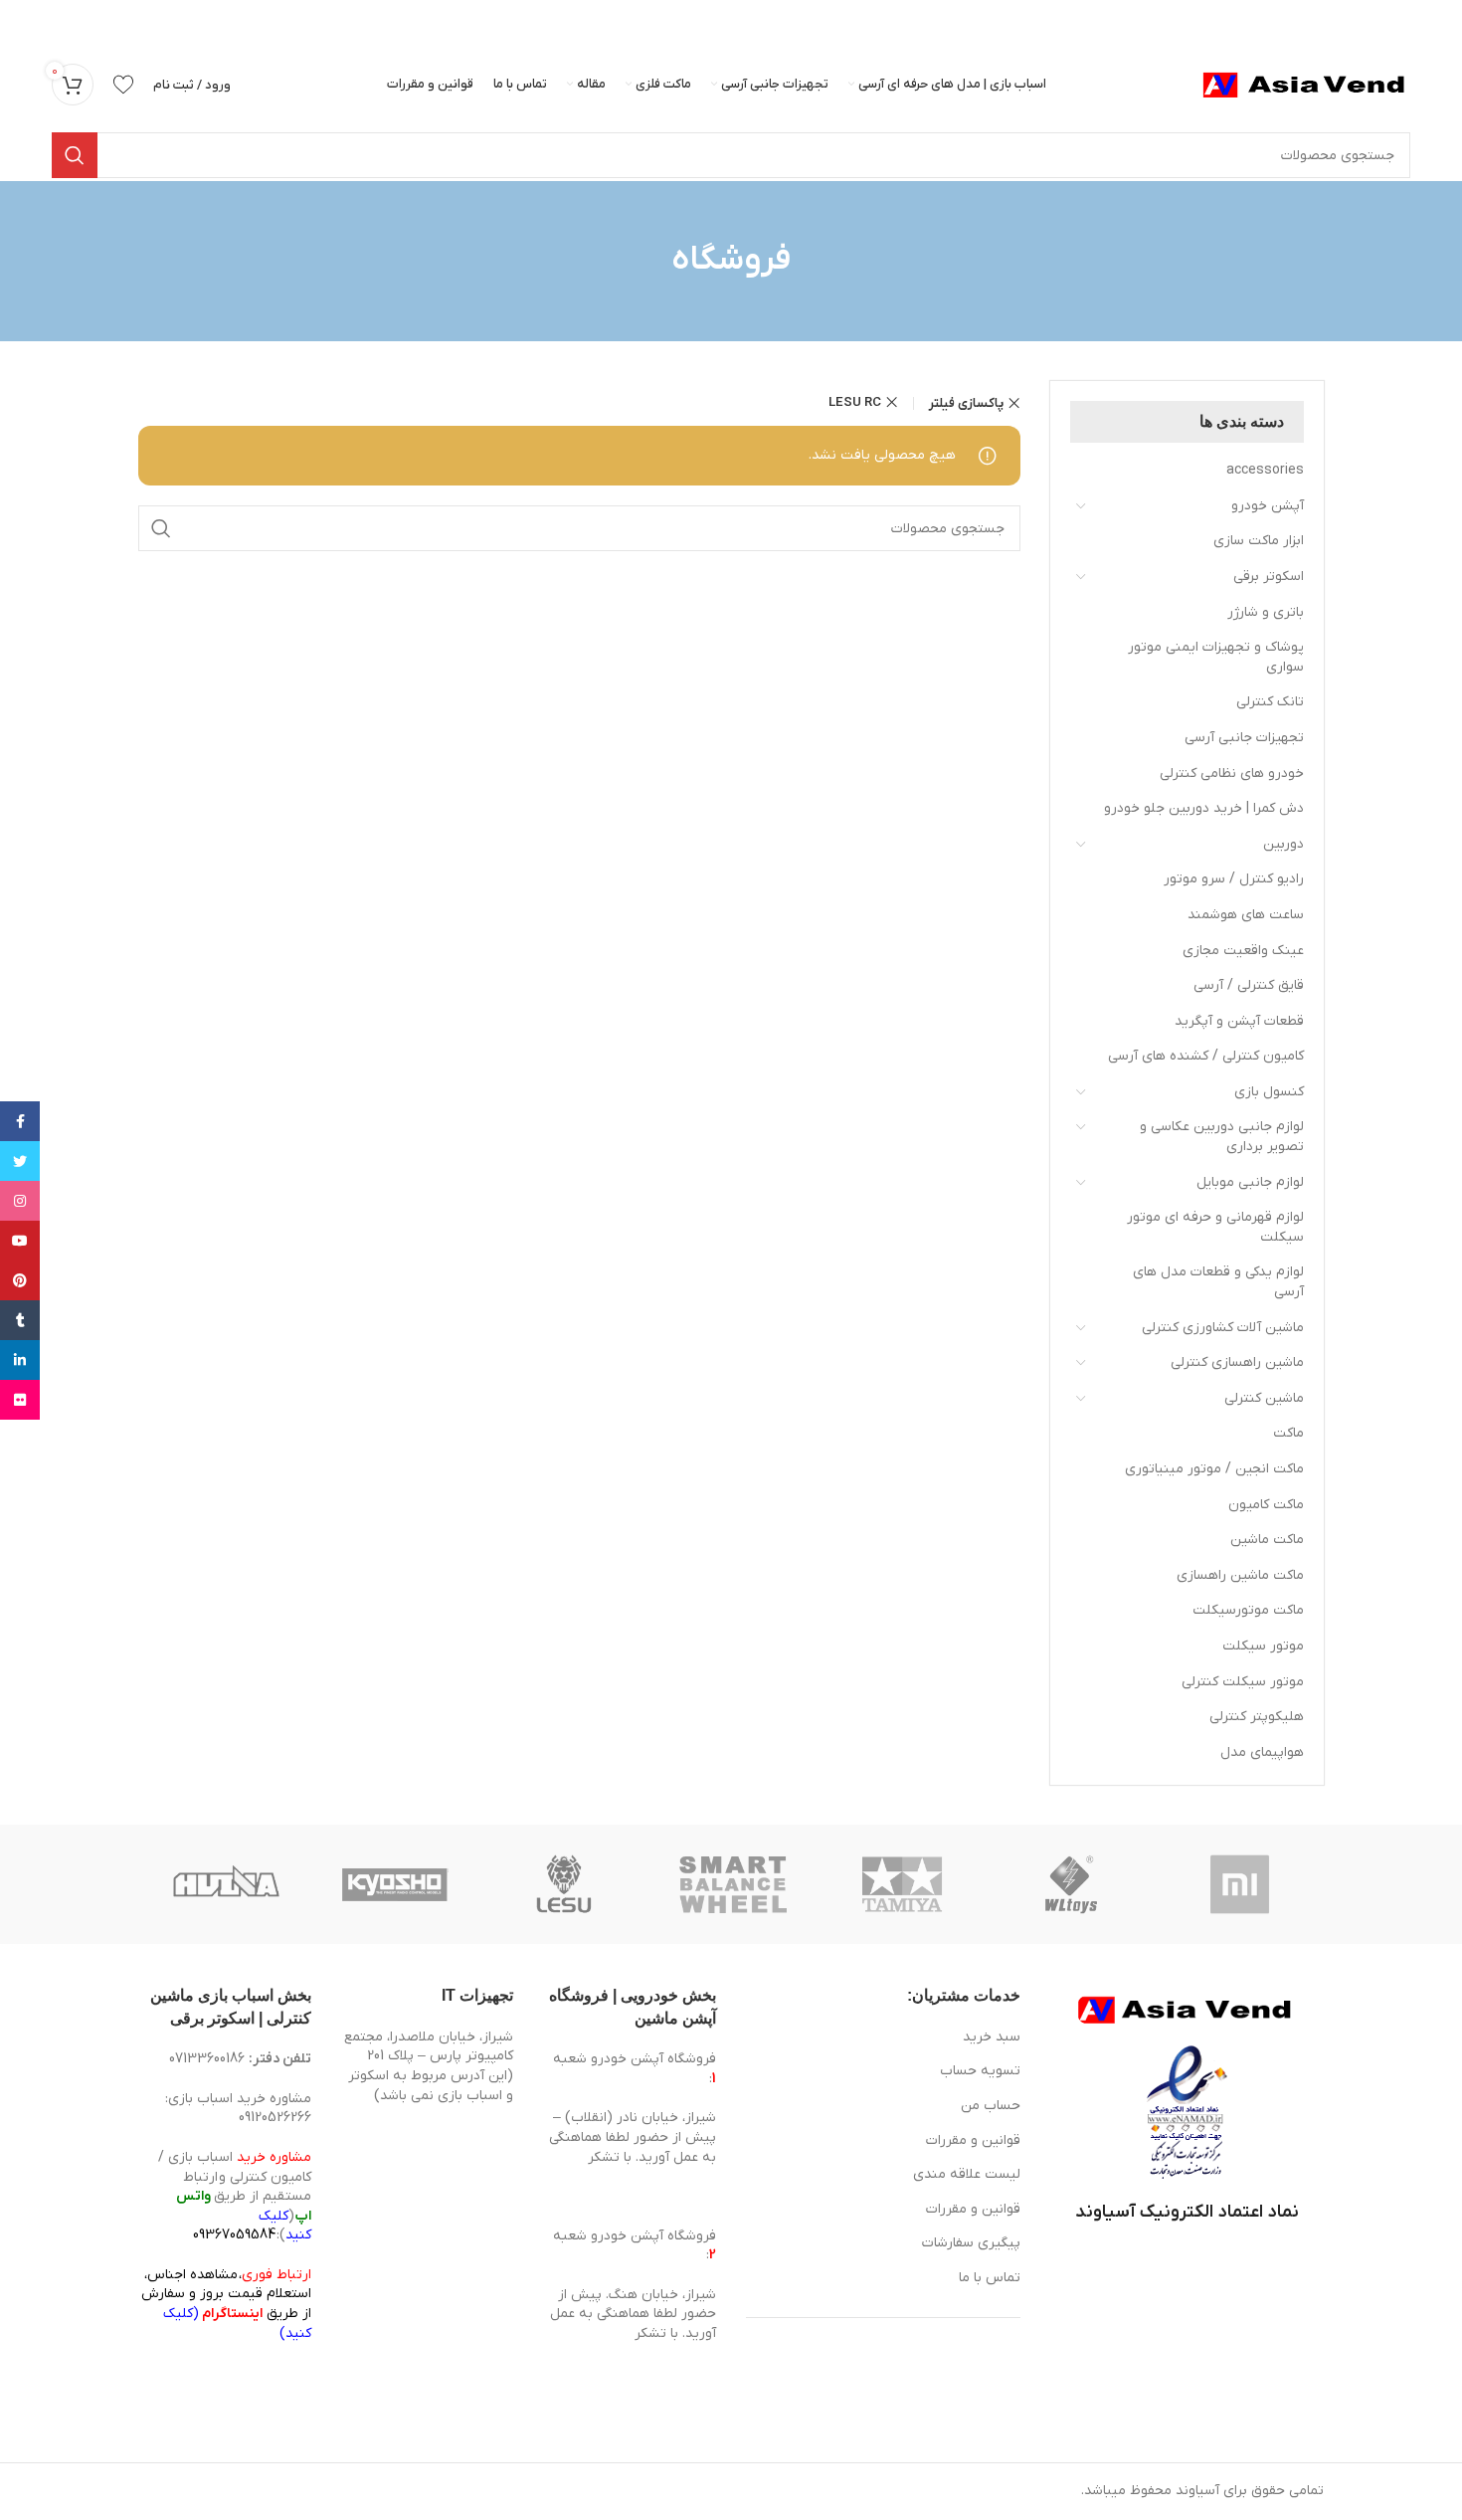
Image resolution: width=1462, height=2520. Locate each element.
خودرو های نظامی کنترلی (1232, 774)
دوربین (1283, 844)
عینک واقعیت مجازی (1243, 951)
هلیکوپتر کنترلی (1257, 1717)
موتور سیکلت (1263, 1646)
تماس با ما (990, 2278)
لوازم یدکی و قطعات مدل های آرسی (1218, 1282)
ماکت (1288, 1433)
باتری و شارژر (1266, 612)
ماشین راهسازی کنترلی (1237, 1362)
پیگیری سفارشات (971, 2243)
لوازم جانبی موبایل (1250, 1182)
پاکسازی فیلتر (966, 403)
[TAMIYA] (902, 1884)
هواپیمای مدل (1262, 1752)
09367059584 (234, 2235)
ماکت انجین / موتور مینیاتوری (1214, 1469)
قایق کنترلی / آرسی (1249, 985)
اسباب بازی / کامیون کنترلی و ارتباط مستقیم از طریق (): (235, 2196)
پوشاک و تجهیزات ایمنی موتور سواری (1216, 657)
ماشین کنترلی (1264, 1398)
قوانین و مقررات (973, 2140)
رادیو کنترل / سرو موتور (1234, 879)
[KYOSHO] (395, 1884)
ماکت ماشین (1267, 1540)
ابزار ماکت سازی (1259, 541)
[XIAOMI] (1241, 1884)
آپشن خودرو (1268, 506)
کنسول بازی (1269, 1092)
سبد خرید (992, 2037)
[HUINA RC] (226, 1884)
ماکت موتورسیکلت (1248, 1610)
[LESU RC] (564, 1884)
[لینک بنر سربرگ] (761, 20)
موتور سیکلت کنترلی (1243, 1682)
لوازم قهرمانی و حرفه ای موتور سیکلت (1215, 1227)
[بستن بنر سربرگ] (25, 20)
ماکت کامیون (1266, 1505)
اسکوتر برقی (1269, 577)
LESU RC (855, 402)
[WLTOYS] (1071, 1884)
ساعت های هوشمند (1246, 915)
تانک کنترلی (1270, 702)
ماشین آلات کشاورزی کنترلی (1223, 1328)
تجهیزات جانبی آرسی (1244, 738)
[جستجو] (75, 155)
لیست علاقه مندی (967, 2174)
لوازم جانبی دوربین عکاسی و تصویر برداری (1222, 1137)
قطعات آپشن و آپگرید (1239, 1021)
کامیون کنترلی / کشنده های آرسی (1206, 1056)
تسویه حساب (980, 2071)
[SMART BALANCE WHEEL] (733, 1884)
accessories (1265, 470)
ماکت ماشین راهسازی (1240, 1575)
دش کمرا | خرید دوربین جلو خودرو (1204, 808)
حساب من (991, 2106)
